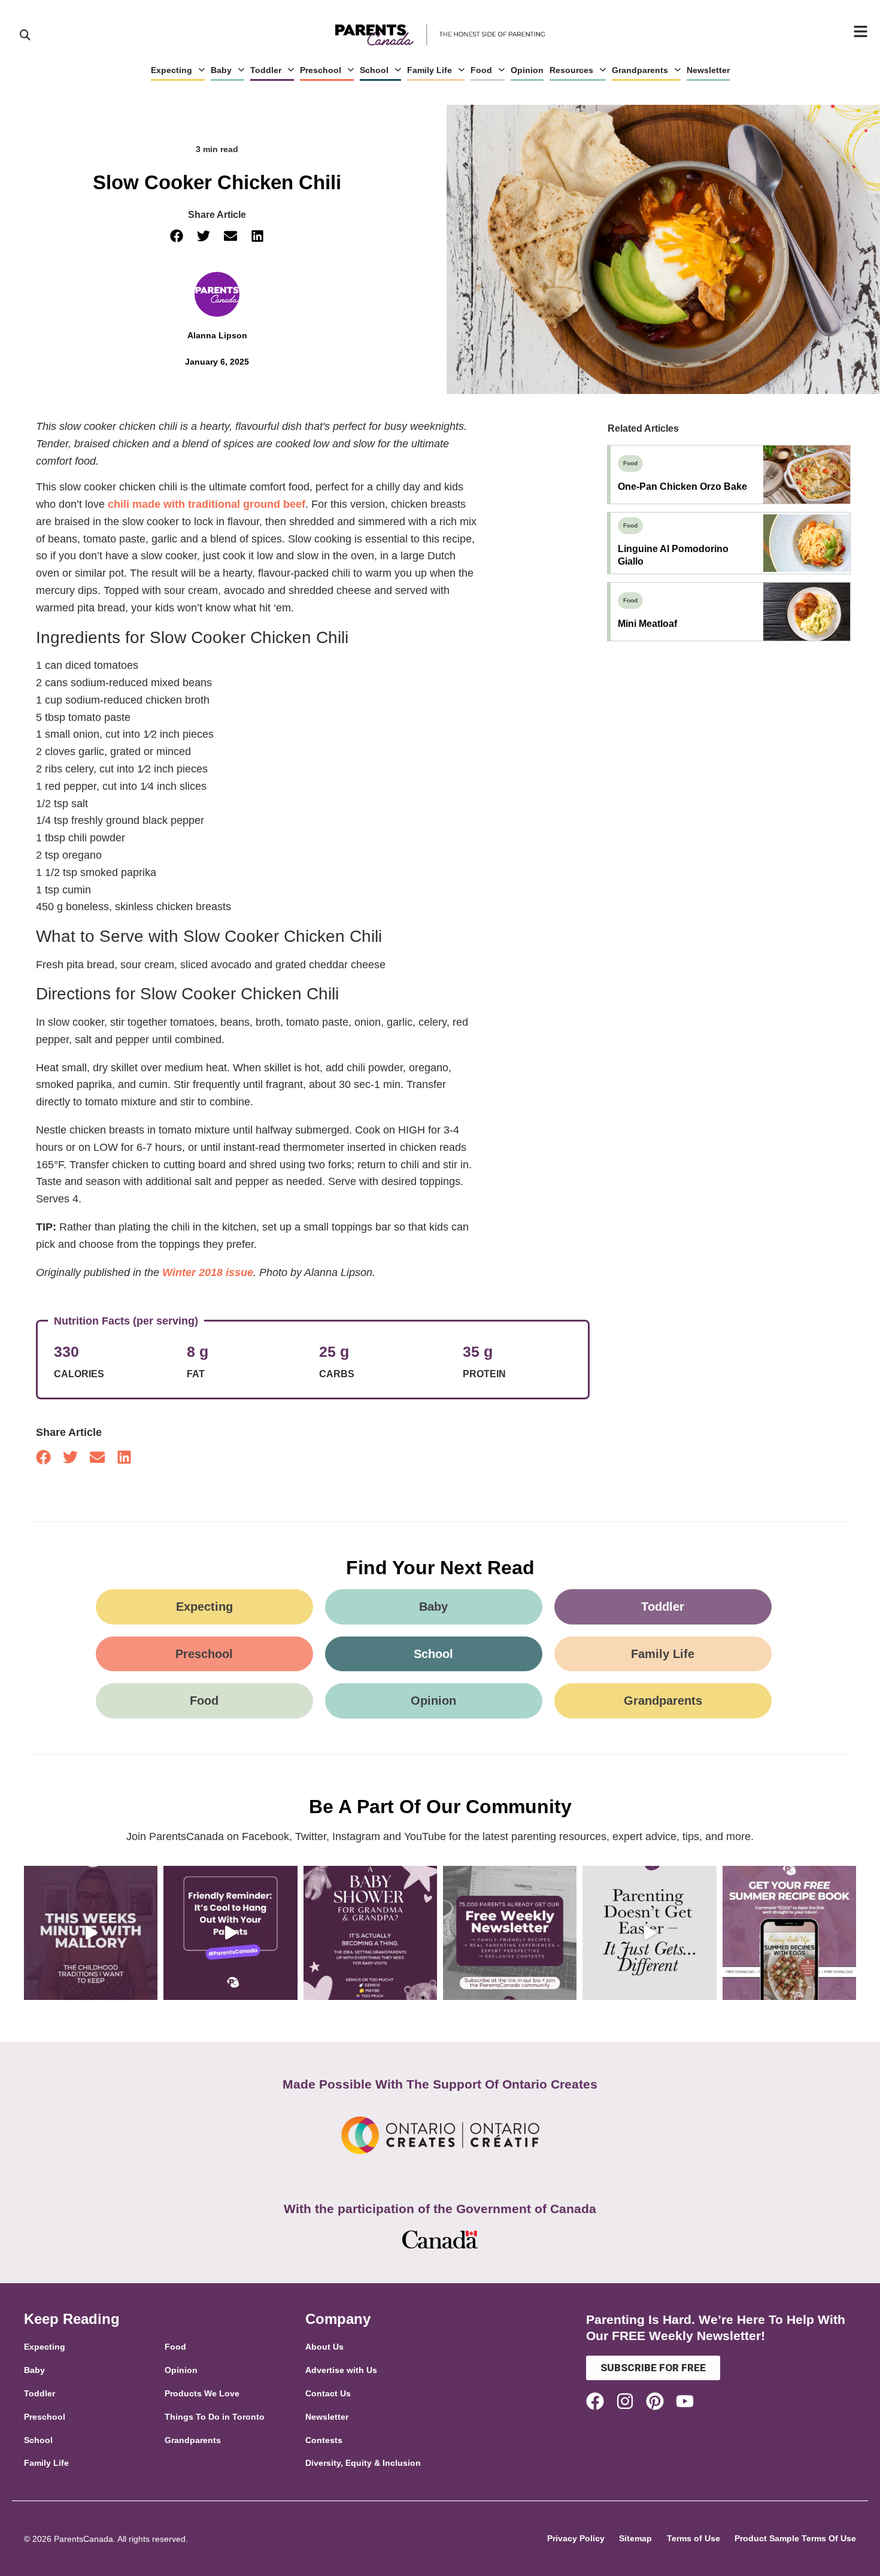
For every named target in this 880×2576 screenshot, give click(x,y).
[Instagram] (625, 2401)
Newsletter (708, 70)
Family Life (430, 70)
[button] (177, 236)
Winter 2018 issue (208, 1272)
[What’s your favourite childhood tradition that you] (91, 1933)
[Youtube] (685, 2401)
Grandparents (640, 70)
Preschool (321, 70)
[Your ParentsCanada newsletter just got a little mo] (510, 1933)
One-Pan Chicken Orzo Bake (682, 487)
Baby (221, 70)
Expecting (172, 70)
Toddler (266, 70)
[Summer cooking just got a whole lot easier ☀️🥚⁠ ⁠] (789, 1933)
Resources (571, 70)
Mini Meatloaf (647, 624)
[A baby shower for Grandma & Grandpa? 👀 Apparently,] (370, 1933)
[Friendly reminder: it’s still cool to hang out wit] (230, 1933)
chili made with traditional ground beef (207, 504)
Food (481, 70)
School (374, 70)
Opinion (527, 70)
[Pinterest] (655, 2401)
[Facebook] (595, 2401)
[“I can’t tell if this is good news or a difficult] (649, 1933)
